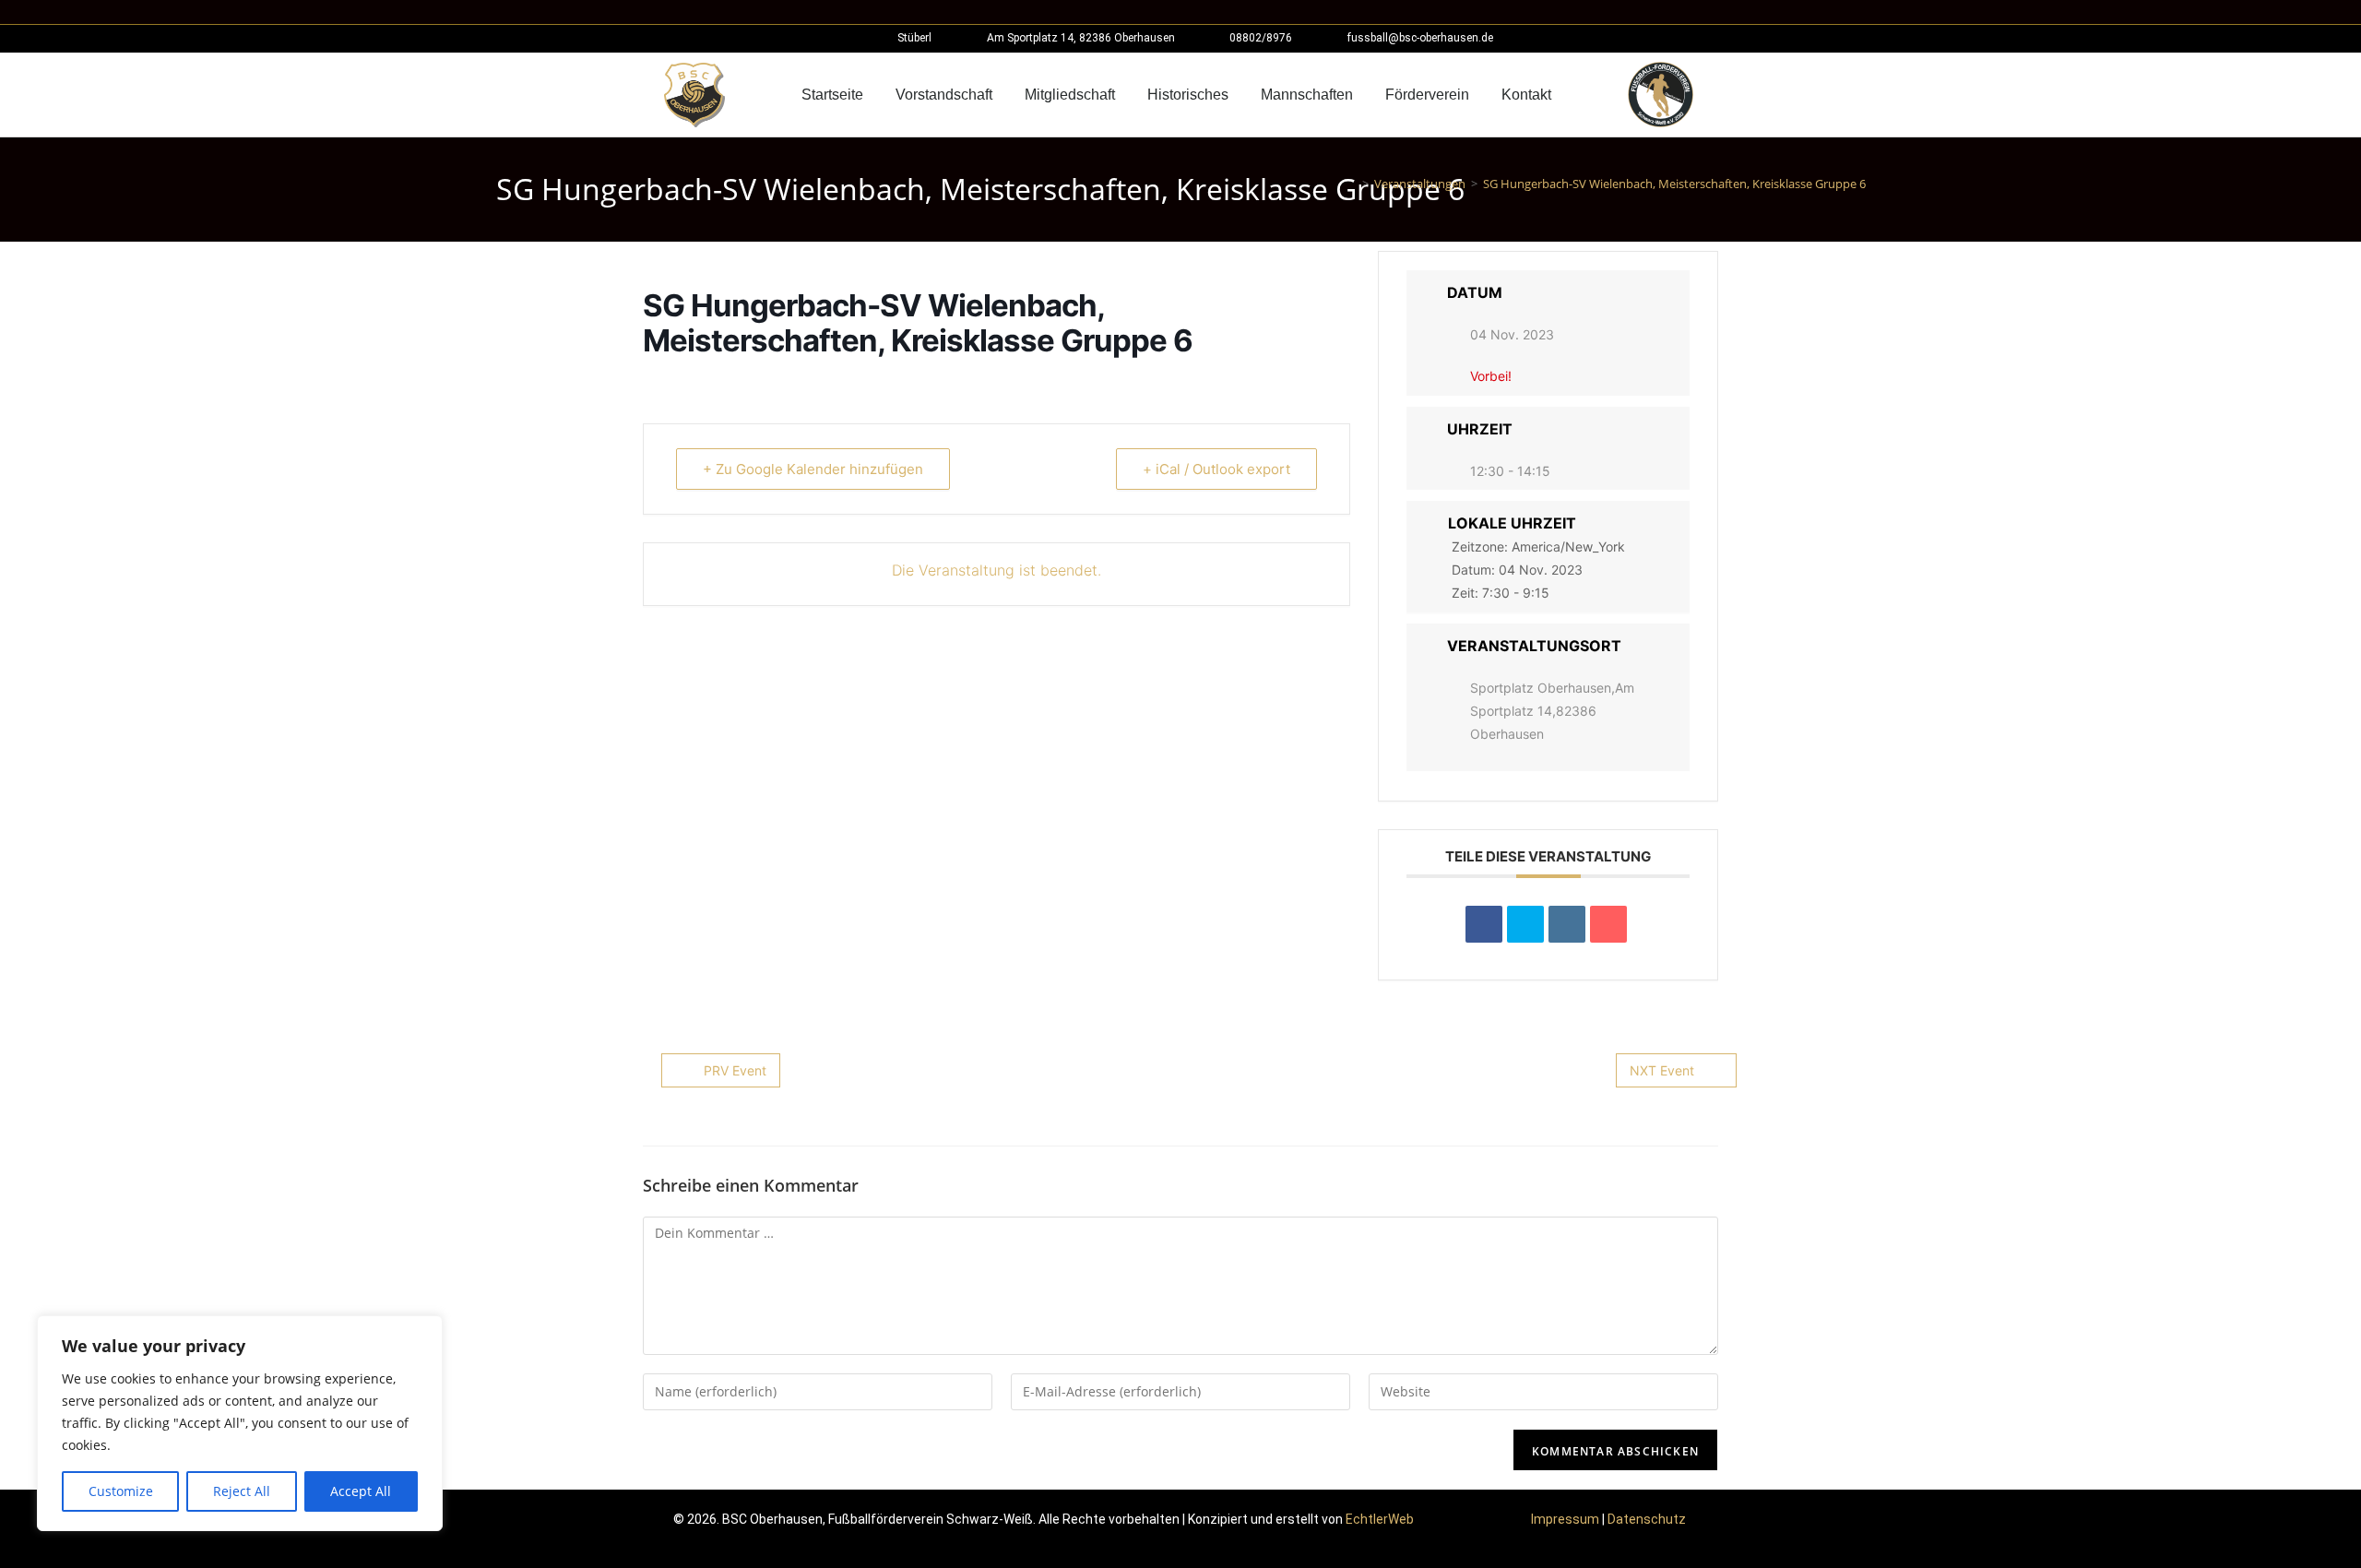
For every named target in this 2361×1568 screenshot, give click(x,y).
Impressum (1565, 1519)
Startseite (832, 95)
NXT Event (1662, 1070)
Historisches (1188, 95)
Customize (121, 1491)
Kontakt (1526, 95)
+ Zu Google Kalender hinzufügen (813, 469)
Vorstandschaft (944, 95)
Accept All (361, 1491)
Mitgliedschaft (1070, 95)
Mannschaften (1307, 95)
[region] (240, 1423)
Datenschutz (1647, 1519)
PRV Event (735, 1070)
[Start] (1352, 184)
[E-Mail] (1608, 924)
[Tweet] (1525, 924)
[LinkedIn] (1567, 924)
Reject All (242, 1491)
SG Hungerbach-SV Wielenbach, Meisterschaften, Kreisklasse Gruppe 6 (1674, 184)
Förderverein (1427, 95)
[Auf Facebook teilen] (1484, 924)
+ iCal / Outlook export (1216, 469)
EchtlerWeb (1380, 1519)
